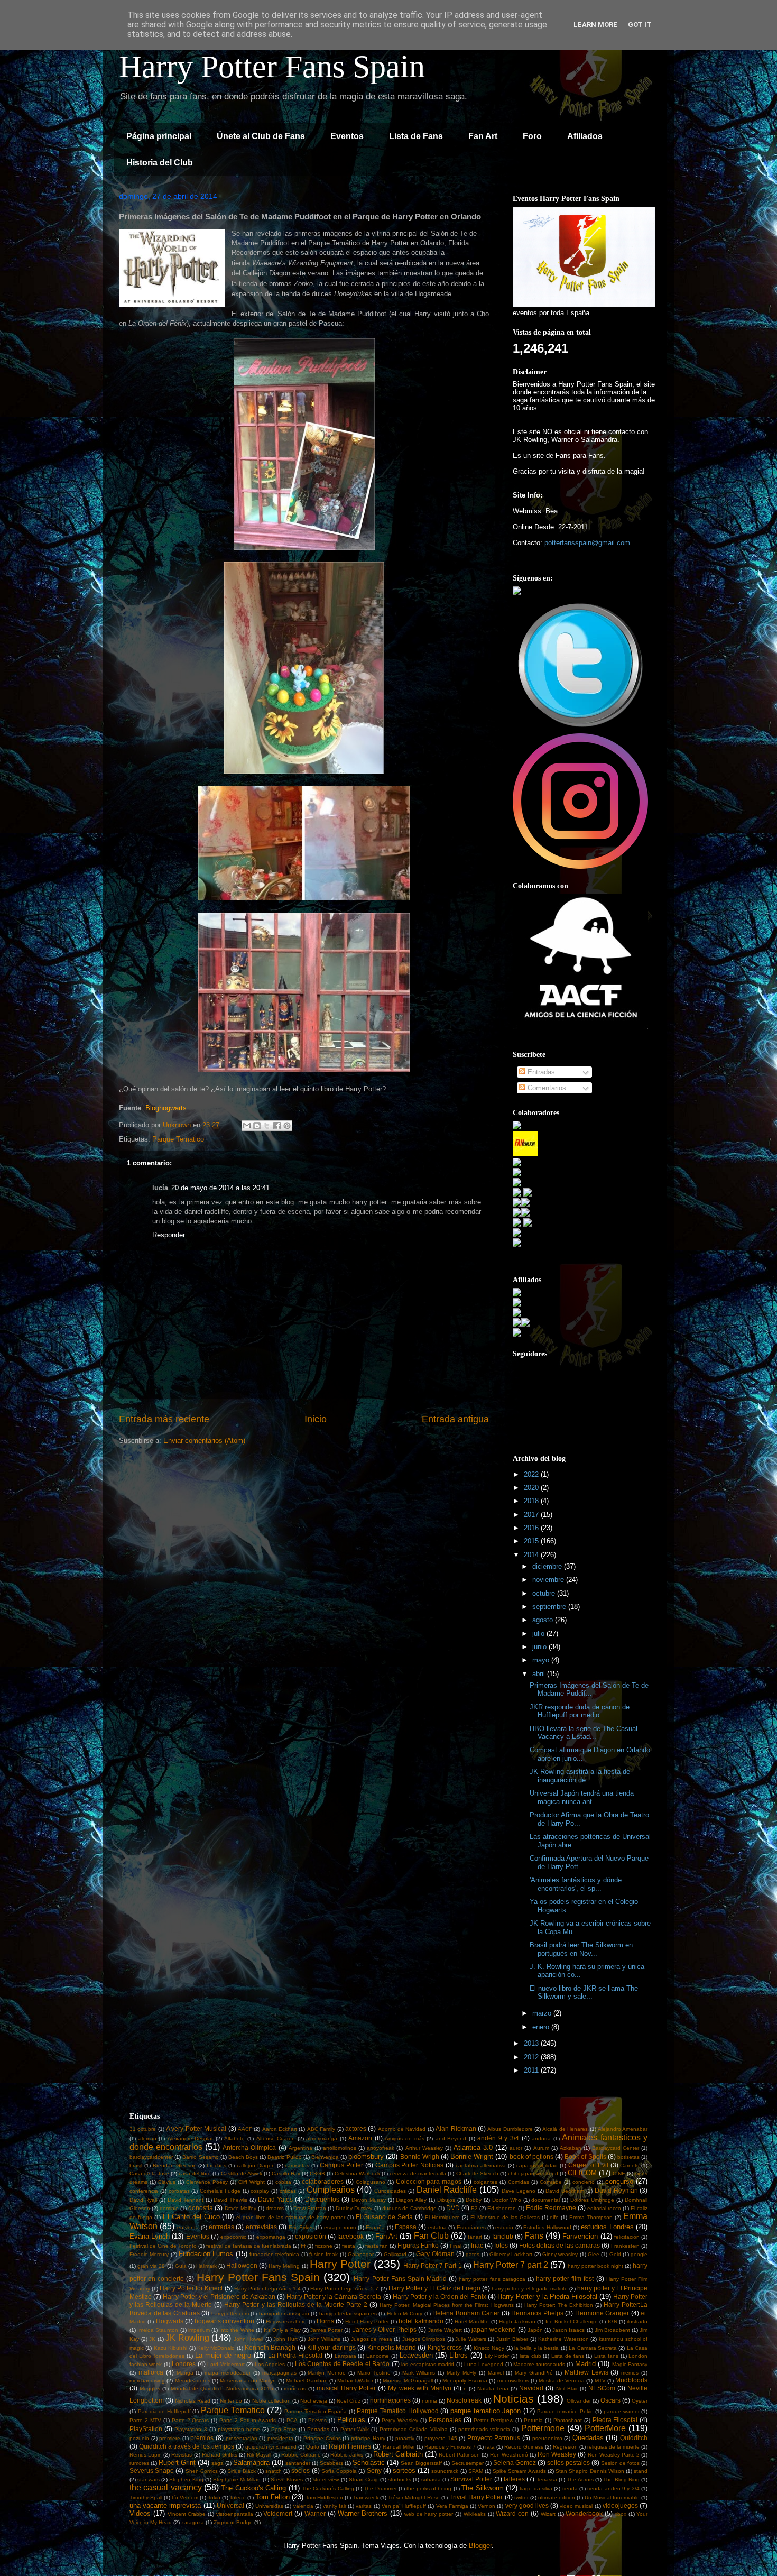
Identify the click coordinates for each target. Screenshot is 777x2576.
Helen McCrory (405, 2313)
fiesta (349, 2246)
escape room (340, 2227)
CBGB (317, 2173)
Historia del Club (160, 163)
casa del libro (195, 2173)
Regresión (565, 2447)
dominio (169, 2208)
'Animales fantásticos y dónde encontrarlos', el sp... (576, 1884)
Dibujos (446, 2200)
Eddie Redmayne (551, 2208)
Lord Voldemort (226, 2364)
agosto (544, 1620)
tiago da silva (536, 2488)
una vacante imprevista (165, 2505)
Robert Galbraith (398, 2454)
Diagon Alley (411, 2200)
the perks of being (429, 2488)
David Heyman (616, 2190)
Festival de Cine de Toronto (163, 2246)
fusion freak (323, 2254)
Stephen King (186, 2480)
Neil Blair (567, 2389)
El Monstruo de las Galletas (505, 2217)
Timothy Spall (146, 2497)
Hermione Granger (602, 2313)
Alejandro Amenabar (623, 2129)
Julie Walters (471, 2339)
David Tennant (186, 2200)
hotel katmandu (421, 2321)
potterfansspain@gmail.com (587, 543)
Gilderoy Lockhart (511, 2254)
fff (303, 2246)
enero (542, 2027)
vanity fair (335, 2506)
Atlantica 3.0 (473, 2147)
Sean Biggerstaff (421, 2463)
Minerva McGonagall (408, 2381)
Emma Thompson (591, 2217)
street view (326, 2480)
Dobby (474, 2200)
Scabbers (331, 2463)
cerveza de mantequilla (418, 2173)
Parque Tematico (178, 1139)
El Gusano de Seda (385, 2217)
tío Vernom (185, 2497)
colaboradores (323, 2181)
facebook (350, 2236)
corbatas (179, 2191)
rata (490, 2447)
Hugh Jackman (517, 2321)
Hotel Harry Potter (367, 2321)
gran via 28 (151, 2266)
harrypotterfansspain (284, 2313)
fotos (501, 2245)
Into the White (237, 2330)
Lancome (378, 2356)
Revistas (182, 2455)
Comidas (519, 2182)
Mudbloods (631, 2380)
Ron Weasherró (509, 2455)
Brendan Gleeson (175, 2165)
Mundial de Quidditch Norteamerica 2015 (222, 2389)
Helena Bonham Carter (466, 2313)
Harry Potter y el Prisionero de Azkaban (219, 2297)
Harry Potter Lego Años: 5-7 (344, 2289)
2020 (532, 1488)
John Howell (249, 2339)
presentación (242, 2438)
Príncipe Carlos (322, 2438)
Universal (230, 2505)
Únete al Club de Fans (261, 136)
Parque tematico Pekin (565, 2411)
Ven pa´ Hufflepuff (404, 2506)
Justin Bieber (512, 2339)
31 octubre (143, 2129)
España (375, 2227)
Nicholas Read (193, 2401)
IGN (613, 2321)
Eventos (347, 136)
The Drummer (380, 2488)
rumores (139, 2463)
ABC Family (321, 2129)
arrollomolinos (340, 2148)
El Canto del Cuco (191, 2217)
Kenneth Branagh (270, 2347)
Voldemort (278, 2513)
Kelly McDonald (216, 2348)
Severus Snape (152, 2471)
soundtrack (445, 2471)
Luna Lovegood (484, 2364)
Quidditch (634, 2438)
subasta (431, 2480)
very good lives (527, 2505)
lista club (530, 2356)
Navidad (531, 2388)
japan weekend (494, 2329)
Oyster (640, 2401)
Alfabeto (234, 2138)
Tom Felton (272, 2497)
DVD (453, 2208)
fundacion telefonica (274, 2254)
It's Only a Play (282, 2330)
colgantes (485, 2182)
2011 (532, 2070)
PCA (292, 2420)
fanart (475, 2237)
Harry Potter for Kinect (191, 2288)
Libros (459, 2355)
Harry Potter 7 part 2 (511, 2265)
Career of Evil (588, 2165)
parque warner (622, 2411)
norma (429, 2401)
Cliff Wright (252, 2182)
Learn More (595, 25)
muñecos (295, 2389)
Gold (615, 2254)
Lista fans (606, 2356)
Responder (169, 1235)
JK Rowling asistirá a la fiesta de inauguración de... (580, 1776)
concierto (584, 2182)
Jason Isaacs (568, 2330)
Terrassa (547, 2480)
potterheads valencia (484, 2429)
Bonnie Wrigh (420, 2156)
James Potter (326, 2330)
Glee (594, 2254)
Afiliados (585, 136)
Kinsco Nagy (489, 2348)
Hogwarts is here (286, 2321)
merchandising (147, 2381)
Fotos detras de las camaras (559, 2245)
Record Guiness (524, 2447)
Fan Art (483, 136)
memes (630, 2373)
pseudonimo (547, 2438)
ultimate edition (557, 2497)
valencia (303, 2506)
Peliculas (351, 2420)
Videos (140, 2513)
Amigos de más (404, 2138)
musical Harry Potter (346, 2388)
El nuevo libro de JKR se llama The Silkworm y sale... (584, 1993)
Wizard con (512, 2513)
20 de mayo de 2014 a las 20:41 (220, 1188)
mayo (542, 1660)
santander (298, 2463)
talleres (514, 2479)
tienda (570, 2488)
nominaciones (390, 2400)
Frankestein (625, 2246)
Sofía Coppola (339, 2471)
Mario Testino (374, 2373)
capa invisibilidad (537, 2165)
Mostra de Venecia (562, 2381)
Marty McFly (461, 2373)
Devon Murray (369, 2200)
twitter (521, 2497)
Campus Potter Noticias (410, 2165)
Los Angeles (270, 2364)
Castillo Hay (286, 2173)
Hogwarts (170, 2321)
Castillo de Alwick (242, 2173)
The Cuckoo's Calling (253, 2488)
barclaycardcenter (151, 2157)
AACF (245, 2129)
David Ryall (143, 2200)
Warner (315, 2513)
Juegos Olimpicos (424, 2339)
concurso (619, 2181)
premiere (170, 2438)
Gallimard (395, 2254)
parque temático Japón (485, 2411)
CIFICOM (582, 2173)
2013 (532, 2043)
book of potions (531, 2156)
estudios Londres (607, 2227)
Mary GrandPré (534, 2373)
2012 (532, 2057)
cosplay (260, 2191)
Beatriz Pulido (284, 2157)
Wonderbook (584, 2513)
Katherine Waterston (563, 2339)
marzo (543, 2013)
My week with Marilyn (419, 2388)
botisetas (628, 2157)
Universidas (269, 2506)
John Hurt (285, 2339)
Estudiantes (471, 2227)
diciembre (548, 1566)
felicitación (627, 2237)
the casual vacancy (166, 2487)
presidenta (280, 2438)
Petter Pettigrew (493, 2420)
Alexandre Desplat (191, 2138)
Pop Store (284, 2429)
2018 (532, 1501)
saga (218, 2463)
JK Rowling (187, 2338)
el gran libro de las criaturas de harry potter (290, 2217)
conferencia (144, 2191)
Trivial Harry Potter (476, 2497)
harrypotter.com (230, 2313)
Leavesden (416, 2355)
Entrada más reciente (164, 1419)
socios (300, 2471)
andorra (541, 2138)
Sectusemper (468, 2463)
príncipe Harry (368, 2438)
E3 (474, 2208)
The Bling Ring (621, 2480)
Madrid (585, 2364)
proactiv (405, 2438)
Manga (185, 2373)
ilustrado (637, 2321)
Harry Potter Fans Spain (272, 67)
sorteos (404, 2471)
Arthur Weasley (424, 2148)
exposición (311, 2236)
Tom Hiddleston (324, 2497)
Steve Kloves (287, 2480)
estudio (504, 2227)
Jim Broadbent (612, 2330)
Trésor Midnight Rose (414, 2497)
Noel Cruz (349, 2401)
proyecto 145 (441, 2438)
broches (216, 2165)
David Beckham (565, 2191)
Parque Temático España (316, 2411)
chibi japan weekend (533, 2173)
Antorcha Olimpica (249, 2147)
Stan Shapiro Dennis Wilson (590, 2471)
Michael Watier (355, 2381)
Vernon (487, 2506)
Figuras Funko (418, 2245)
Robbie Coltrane (301, 2455)
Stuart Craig (363, 2480)
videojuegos (620, 2505)
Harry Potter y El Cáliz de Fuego (434, 2288)
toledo (238, 2497)
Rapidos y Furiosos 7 (450, 2447)
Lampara (345, 2356)
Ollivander (579, 2401)
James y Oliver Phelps (385, 2329)
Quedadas (588, 2438)
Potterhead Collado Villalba (413, 2429)
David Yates (275, 2199)
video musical (576, 2506)
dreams (275, 2208)
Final (456, 2246)
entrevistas (261, 2227)
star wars (148, 2480)
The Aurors (580, 2480)
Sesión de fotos (620, 2463)
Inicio (316, 1419)
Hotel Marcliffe (472, 2321)
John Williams (324, 2339)
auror (516, 2148)
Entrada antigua (455, 1419)
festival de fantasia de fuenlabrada (249, 2246)
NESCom (602, 2388)
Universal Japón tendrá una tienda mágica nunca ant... (582, 1797)
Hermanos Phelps (537, 2313)
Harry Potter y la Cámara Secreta (334, 2297)
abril (540, 1674)
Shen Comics (202, 2471)
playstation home (239, 2429)
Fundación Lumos (206, 2254)
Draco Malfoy (240, 2208)
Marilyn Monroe (327, 2373)
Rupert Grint (177, 2463)
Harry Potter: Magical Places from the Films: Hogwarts (446, 2305)
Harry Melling (284, 2266)
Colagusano (371, 2182)
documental (545, 2200)
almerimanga (322, 2138)
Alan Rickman (456, 2128)
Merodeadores (193, 2381)
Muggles (150, 2389)
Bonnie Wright (472, 2156)
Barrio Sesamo (200, 2157)
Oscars (610, 2400)
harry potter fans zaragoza (492, 2279)
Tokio (214, 2497)
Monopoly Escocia (465, 2381)
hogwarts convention (224, 2321)
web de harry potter (429, 2514)
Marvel (496, 2373)
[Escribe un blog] (257, 1126)
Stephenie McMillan (237, 2480)
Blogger (480, 2546)
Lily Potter (497, 2356)
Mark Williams (419, 2373)
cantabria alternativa (481, 2165)
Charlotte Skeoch (477, 2173)
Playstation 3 (191, 2429)
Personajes (445, 2420)
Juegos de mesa (372, 2339)
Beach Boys (243, 2157)
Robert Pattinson (459, 2455)
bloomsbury (366, 2156)
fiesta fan (377, 2246)
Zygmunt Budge (233, 2522)
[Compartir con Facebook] (277, 1126)
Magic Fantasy (630, 2364)
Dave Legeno (519, 2191)
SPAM (476, 2471)
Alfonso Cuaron (276, 2138)
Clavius (167, 2182)
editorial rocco (604, 2208)
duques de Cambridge (409, 2208)
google (639, 2254)
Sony (374, 2471)
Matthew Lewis (586, 2372)
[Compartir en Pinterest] (287, 1126)
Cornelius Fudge (220, 2191)
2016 (532, 1528)
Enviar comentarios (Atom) (204, 1441)
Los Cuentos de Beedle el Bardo (342, 2364)
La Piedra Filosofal (295, 2355)
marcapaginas (279, 2373)
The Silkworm (482, 2488)
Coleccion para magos (429, 2181)
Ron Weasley (557, 2454)
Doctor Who (507, 2200)
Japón (535, 2330)
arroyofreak (381, 2148)
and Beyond (451, 2138)
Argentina (300, 2148)
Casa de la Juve (149, 2173)
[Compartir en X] (267, 1126)
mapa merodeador (228, 2373)
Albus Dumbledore (510, 2129)
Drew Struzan (310, 2208)
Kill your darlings (331, 2347)
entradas (221, 2227)
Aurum (541, 2148)
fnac (477, 2245)
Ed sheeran (502, 2208)
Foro (532, 136)
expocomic (233, 2237)
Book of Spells (585, 2156)
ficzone (324, 2246)
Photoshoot (568, 2420)
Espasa (406, 2227)
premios (202, 2438)
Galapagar (361, 2254)
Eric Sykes (301, 2227)
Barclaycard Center (616, 2148)
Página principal (159, 136)
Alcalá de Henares (565, 2129)
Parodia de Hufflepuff (164, 2411)
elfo (554, 2217)
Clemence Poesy (207, 2182)
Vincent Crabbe (187, 2514)
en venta (188, 2227)
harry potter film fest (565, 2279)
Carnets (630, 2165)
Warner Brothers (363, 2513)
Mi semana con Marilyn (248, 2381)
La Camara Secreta (593, 2348)
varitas (364, 2506)
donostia (201, 2208)
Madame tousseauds (539, 2364)
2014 (532, 1555)
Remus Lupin (146, 2455)
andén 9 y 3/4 (498, 2138)
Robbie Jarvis (347, 2455)
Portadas (318, 2429)
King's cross (445, 2347)
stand (641, 2471)
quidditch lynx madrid (271, 2447)
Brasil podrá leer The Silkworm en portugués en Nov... (581, 1949)
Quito (313, 2447)
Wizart (548, 2514)
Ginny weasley (560, 2254)
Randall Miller (399, 2447)
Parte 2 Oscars (191, 2420)
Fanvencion (580, 2236)
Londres (184, 2364)
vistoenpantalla (235, 2514)
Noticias (514, 2399)
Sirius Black (241, 2471)
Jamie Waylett (445, 2330)
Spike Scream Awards (519, 2471)
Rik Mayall (259, 2455)
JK (152, 2339)
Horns (325, 2321)
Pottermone (543, 2428)
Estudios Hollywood (547, 2227)
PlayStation (146, 2429)
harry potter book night (595, 2266)
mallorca (151, 2372)
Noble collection (271, 2401)
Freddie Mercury (149, 2254)
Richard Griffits (220, 2455)
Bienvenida (325, 2157)
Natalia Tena (493, 2389)
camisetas (297, 2165)
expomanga (271, 2237)
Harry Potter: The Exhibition (559, 2305)
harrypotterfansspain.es (348, 2313)
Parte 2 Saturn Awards (248, 2420)
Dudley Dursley (354, 2208)
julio (539, 1634)
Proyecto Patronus (494, 2438)
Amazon (360, 2138)
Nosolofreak (464, 2400)
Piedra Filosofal (615, 2420)
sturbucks (400, 2480)
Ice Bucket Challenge (572, 2321)
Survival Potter (471, 2479)
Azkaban (571, 2148)
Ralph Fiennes (350, 2446)
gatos (473, 2254)
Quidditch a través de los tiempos (187, 2446)
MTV (600, 2381)
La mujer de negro (223, 2355)
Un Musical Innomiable (612, 2497)
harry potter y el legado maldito (529, 2289)
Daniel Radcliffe (447, 2190)
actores (356, 2128)
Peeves (317, 2420)
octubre (545, 1593)
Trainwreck (366, 2497)
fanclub (503, 2236)
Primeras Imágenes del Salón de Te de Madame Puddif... (589, 1690)
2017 (532, 1515)
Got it (640, 25)
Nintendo (231, 2401)
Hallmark (206, 2266)
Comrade (551, 2182)
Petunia (533, 2420)
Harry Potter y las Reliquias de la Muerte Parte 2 (296, 2304)
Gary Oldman (435, 2254)
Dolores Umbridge (592, 2200)
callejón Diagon (256, 2165)
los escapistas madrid (428, 2364)
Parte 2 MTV (145, 2420)
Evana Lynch (150, 2236)
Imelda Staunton (158, 2330)
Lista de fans (567, 2356)
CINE (619, 2173)
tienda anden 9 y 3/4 (613, 2488)
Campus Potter (341, 2165)
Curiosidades (390, 2191)
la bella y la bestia (537, 2348)
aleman (147, 2138)
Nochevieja (314, 2401)
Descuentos (322, 2199)
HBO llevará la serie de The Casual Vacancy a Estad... (584, 1733)
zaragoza (193, 2522)
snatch (274, 2471)
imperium (199, 2330)
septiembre (550, 1607)
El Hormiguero (442, 2217)
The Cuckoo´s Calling (328, 2488)
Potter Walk (355, 2429)
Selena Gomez (515, 2463)
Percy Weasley (400, 2420)
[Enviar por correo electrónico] (247, 1126)
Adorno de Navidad (402, 2129)
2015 (532, 1541)
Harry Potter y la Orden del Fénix (440, 2297)
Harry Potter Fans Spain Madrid (400, 2279)
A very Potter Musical (196, 2128)
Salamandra (251, 2463)
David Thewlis (230, 2200)
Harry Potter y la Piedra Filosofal (547, 2297)
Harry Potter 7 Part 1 (432, 2265)
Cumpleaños (331, 2190)
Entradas (540, 1072)
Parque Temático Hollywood (397, 2411)
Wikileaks (475, 2514)
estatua (437, 2227)
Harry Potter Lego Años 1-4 (267, 2289)
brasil (136, 2165)
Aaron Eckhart (280, 2129)
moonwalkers (513, 2381)
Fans (534, 2236)
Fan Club (431, 2236)
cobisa (283, 2182)
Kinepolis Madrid (392, 2347)
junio (540, 1647)
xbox (621, 2514)
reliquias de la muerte (613, 2447)
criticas (288, 2191)
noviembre (549, 1580)
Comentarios (546, 1088)
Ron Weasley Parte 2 (614, 2455)
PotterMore (605, 2428)
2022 (532, 1474)
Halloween (242, 2265)
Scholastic (369, 2463)
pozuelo (139, 2438)
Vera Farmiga (452, 2506)
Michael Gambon (307, 2381)
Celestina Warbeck (357, 2173)
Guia (181, 2266)
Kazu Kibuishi (170, 2348)
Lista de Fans (416, 136)
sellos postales (568, 2463)
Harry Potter (340, 2264)
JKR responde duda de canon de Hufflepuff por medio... (580, 1711)
